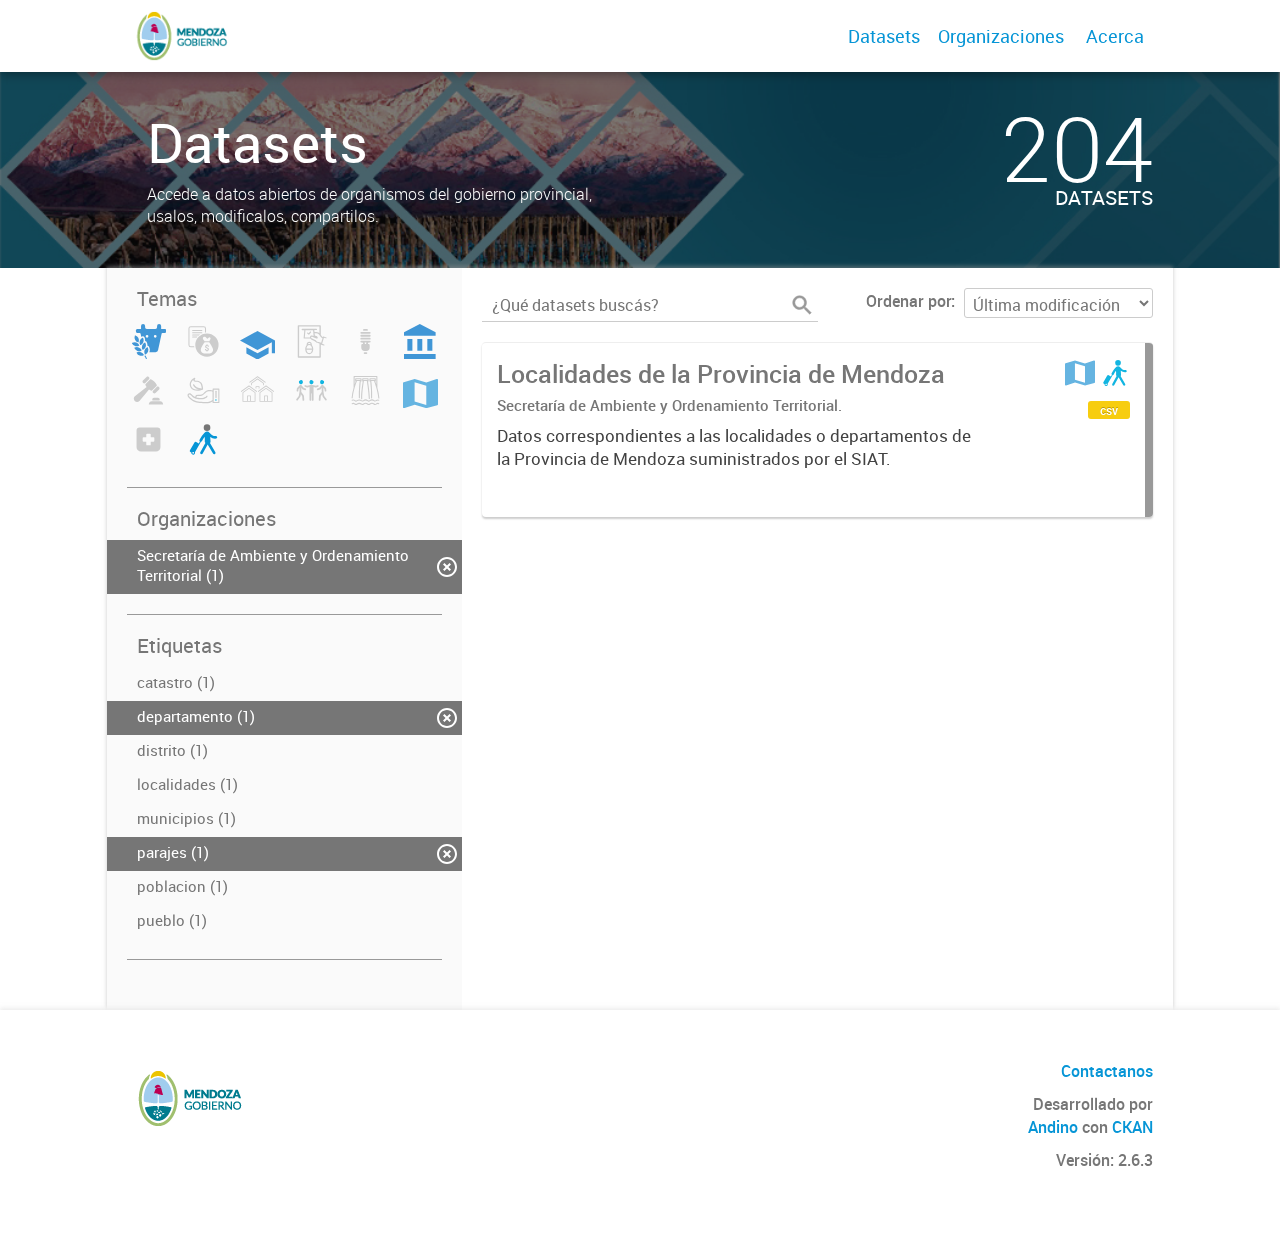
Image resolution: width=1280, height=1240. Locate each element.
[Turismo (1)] (203, 451)
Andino (1053, 1127)
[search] (802, 305)
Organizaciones (1001, 36)
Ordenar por (908, 301)
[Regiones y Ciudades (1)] (420, 402)
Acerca (1115, 36)
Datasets (884, 36)
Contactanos (1107, 1071)
